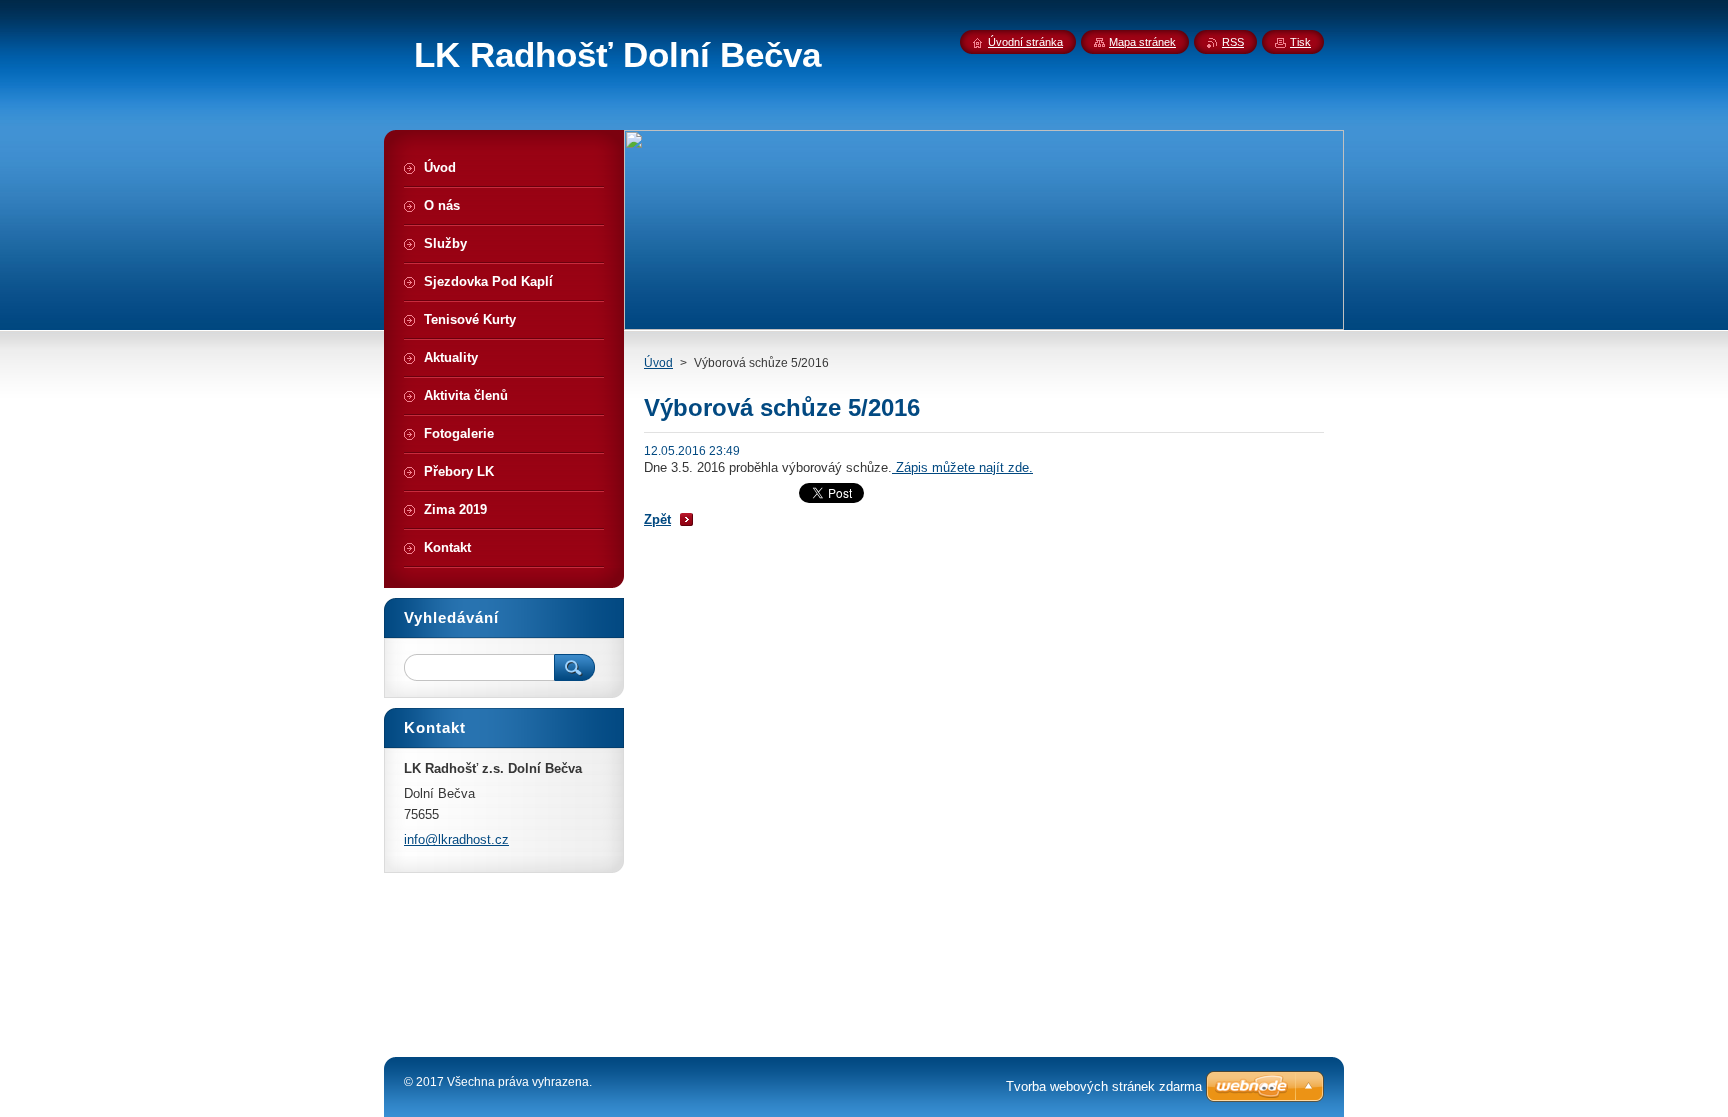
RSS (1233, 42)
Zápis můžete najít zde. (962, 467)
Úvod (658, 363)
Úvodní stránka (1025, 42)
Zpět (657, 519)
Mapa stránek (1142, 42)
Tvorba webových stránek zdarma (1104, 1086)
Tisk (1300, 42)
